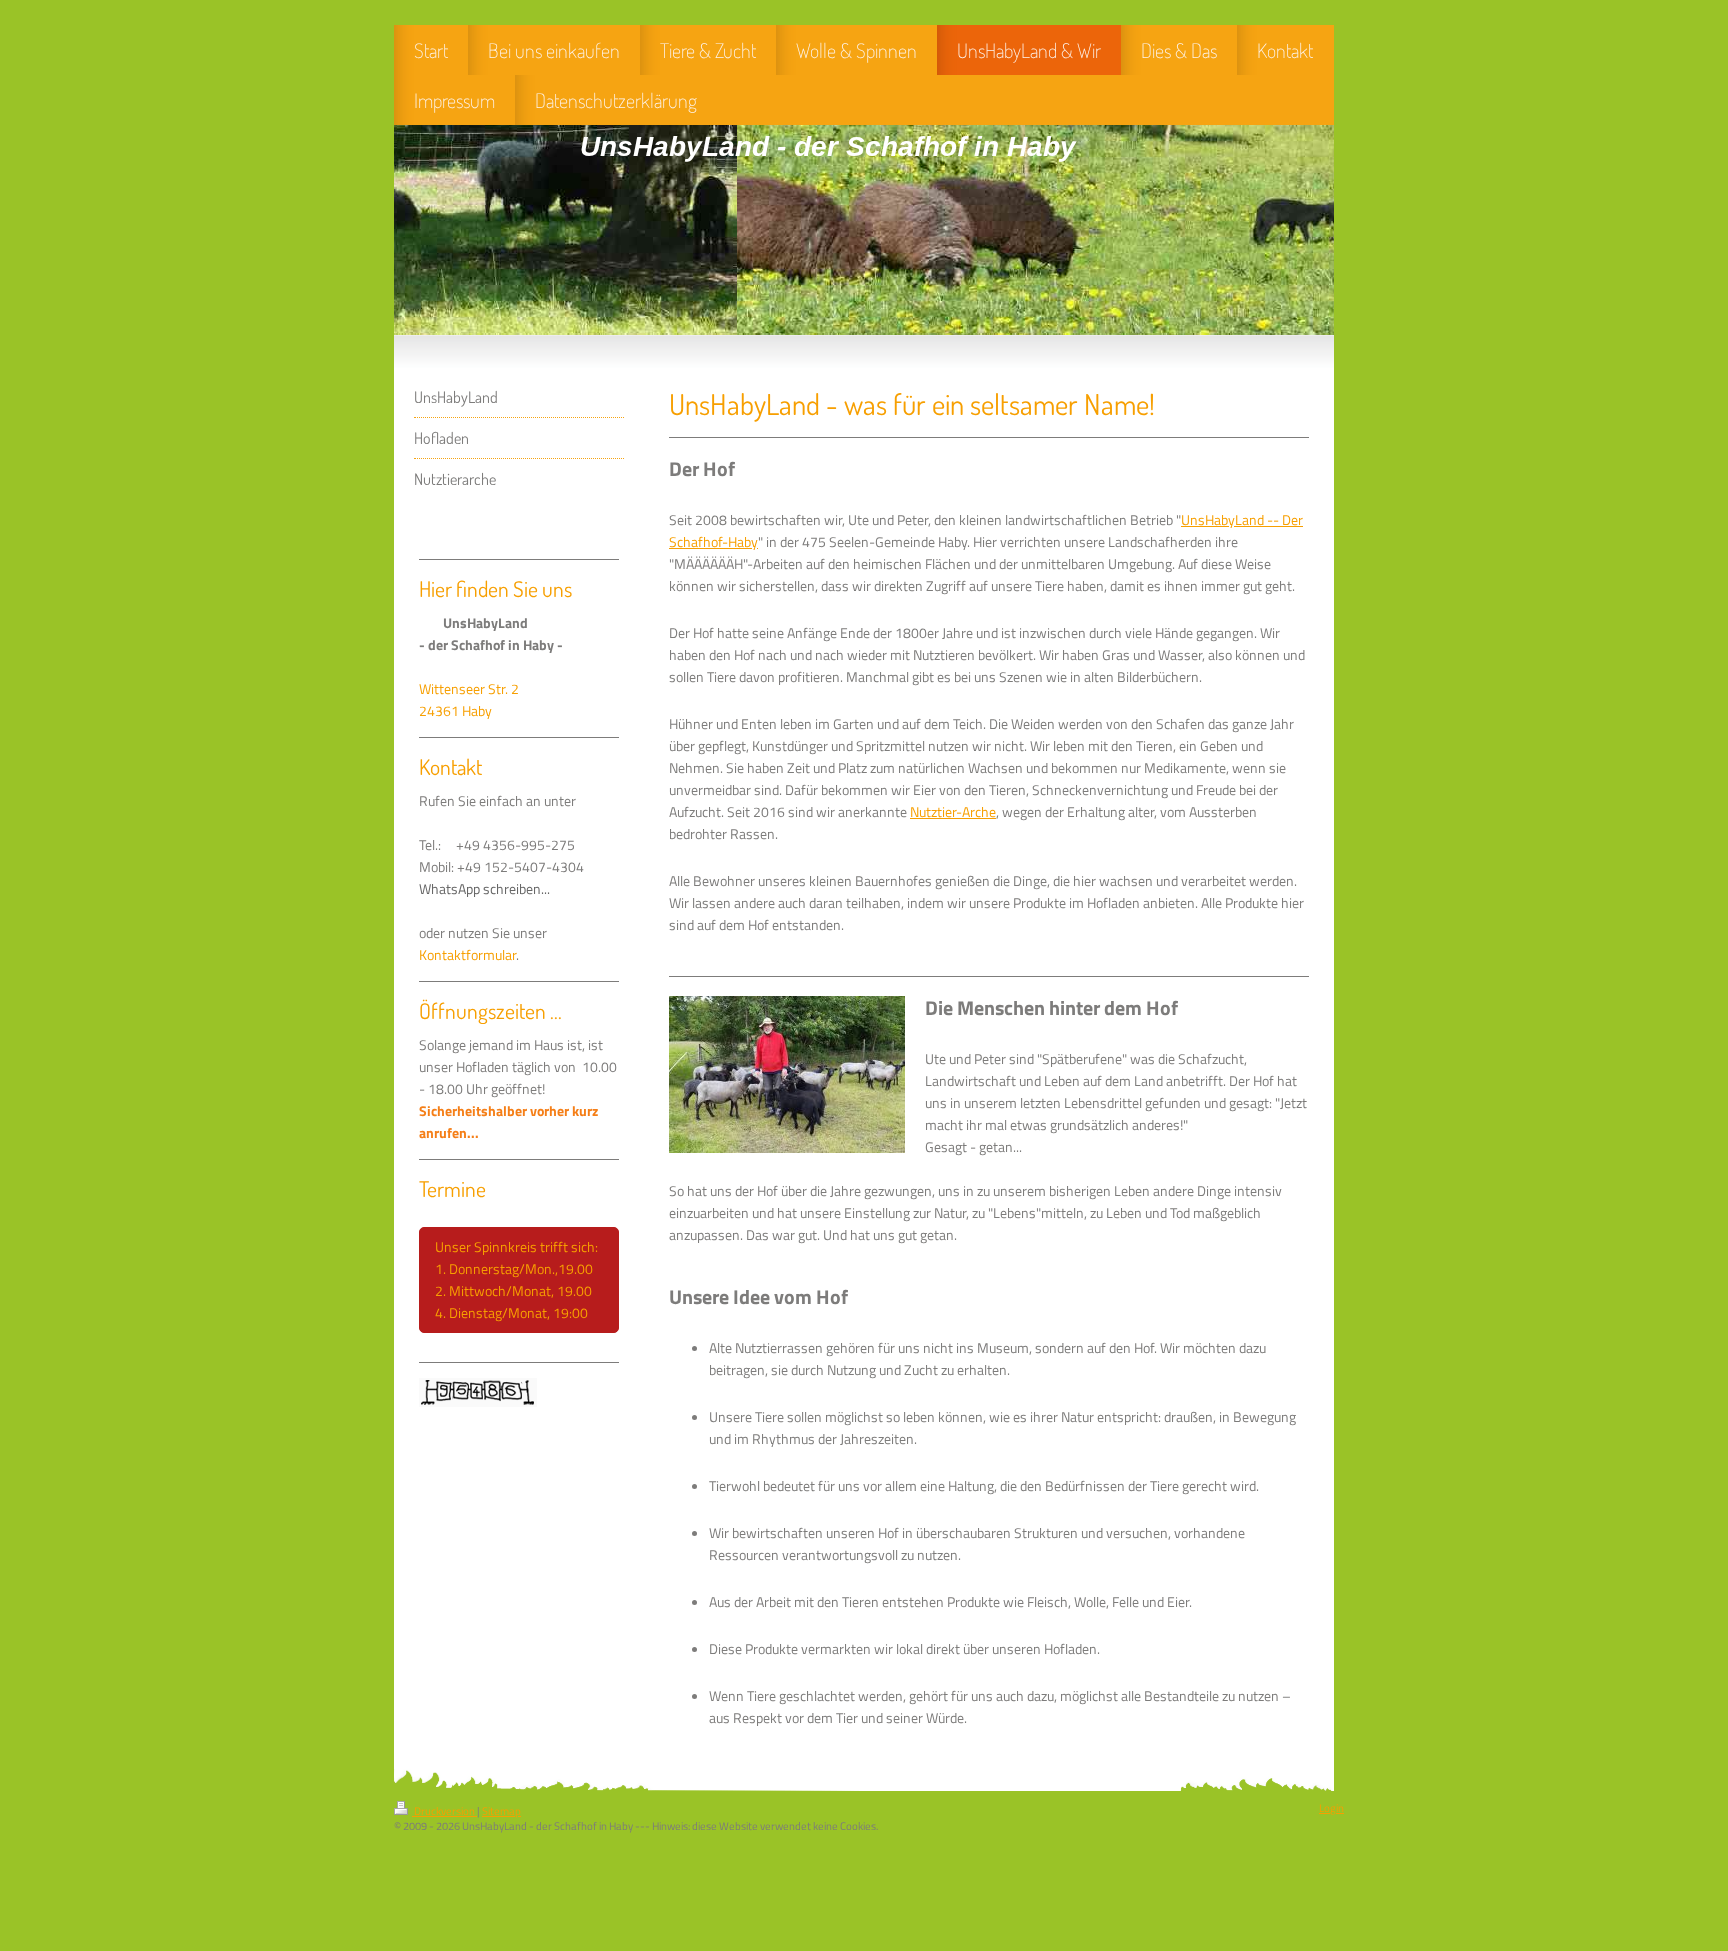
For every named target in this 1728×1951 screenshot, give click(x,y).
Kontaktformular (467, 955)
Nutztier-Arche (953, 812)
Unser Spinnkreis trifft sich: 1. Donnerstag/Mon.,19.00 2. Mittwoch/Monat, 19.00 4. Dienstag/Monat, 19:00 (518, 1280)
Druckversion (444, 1811)
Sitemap (501, 1811)
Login (1331, 1808)
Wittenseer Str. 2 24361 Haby (469, 700)
